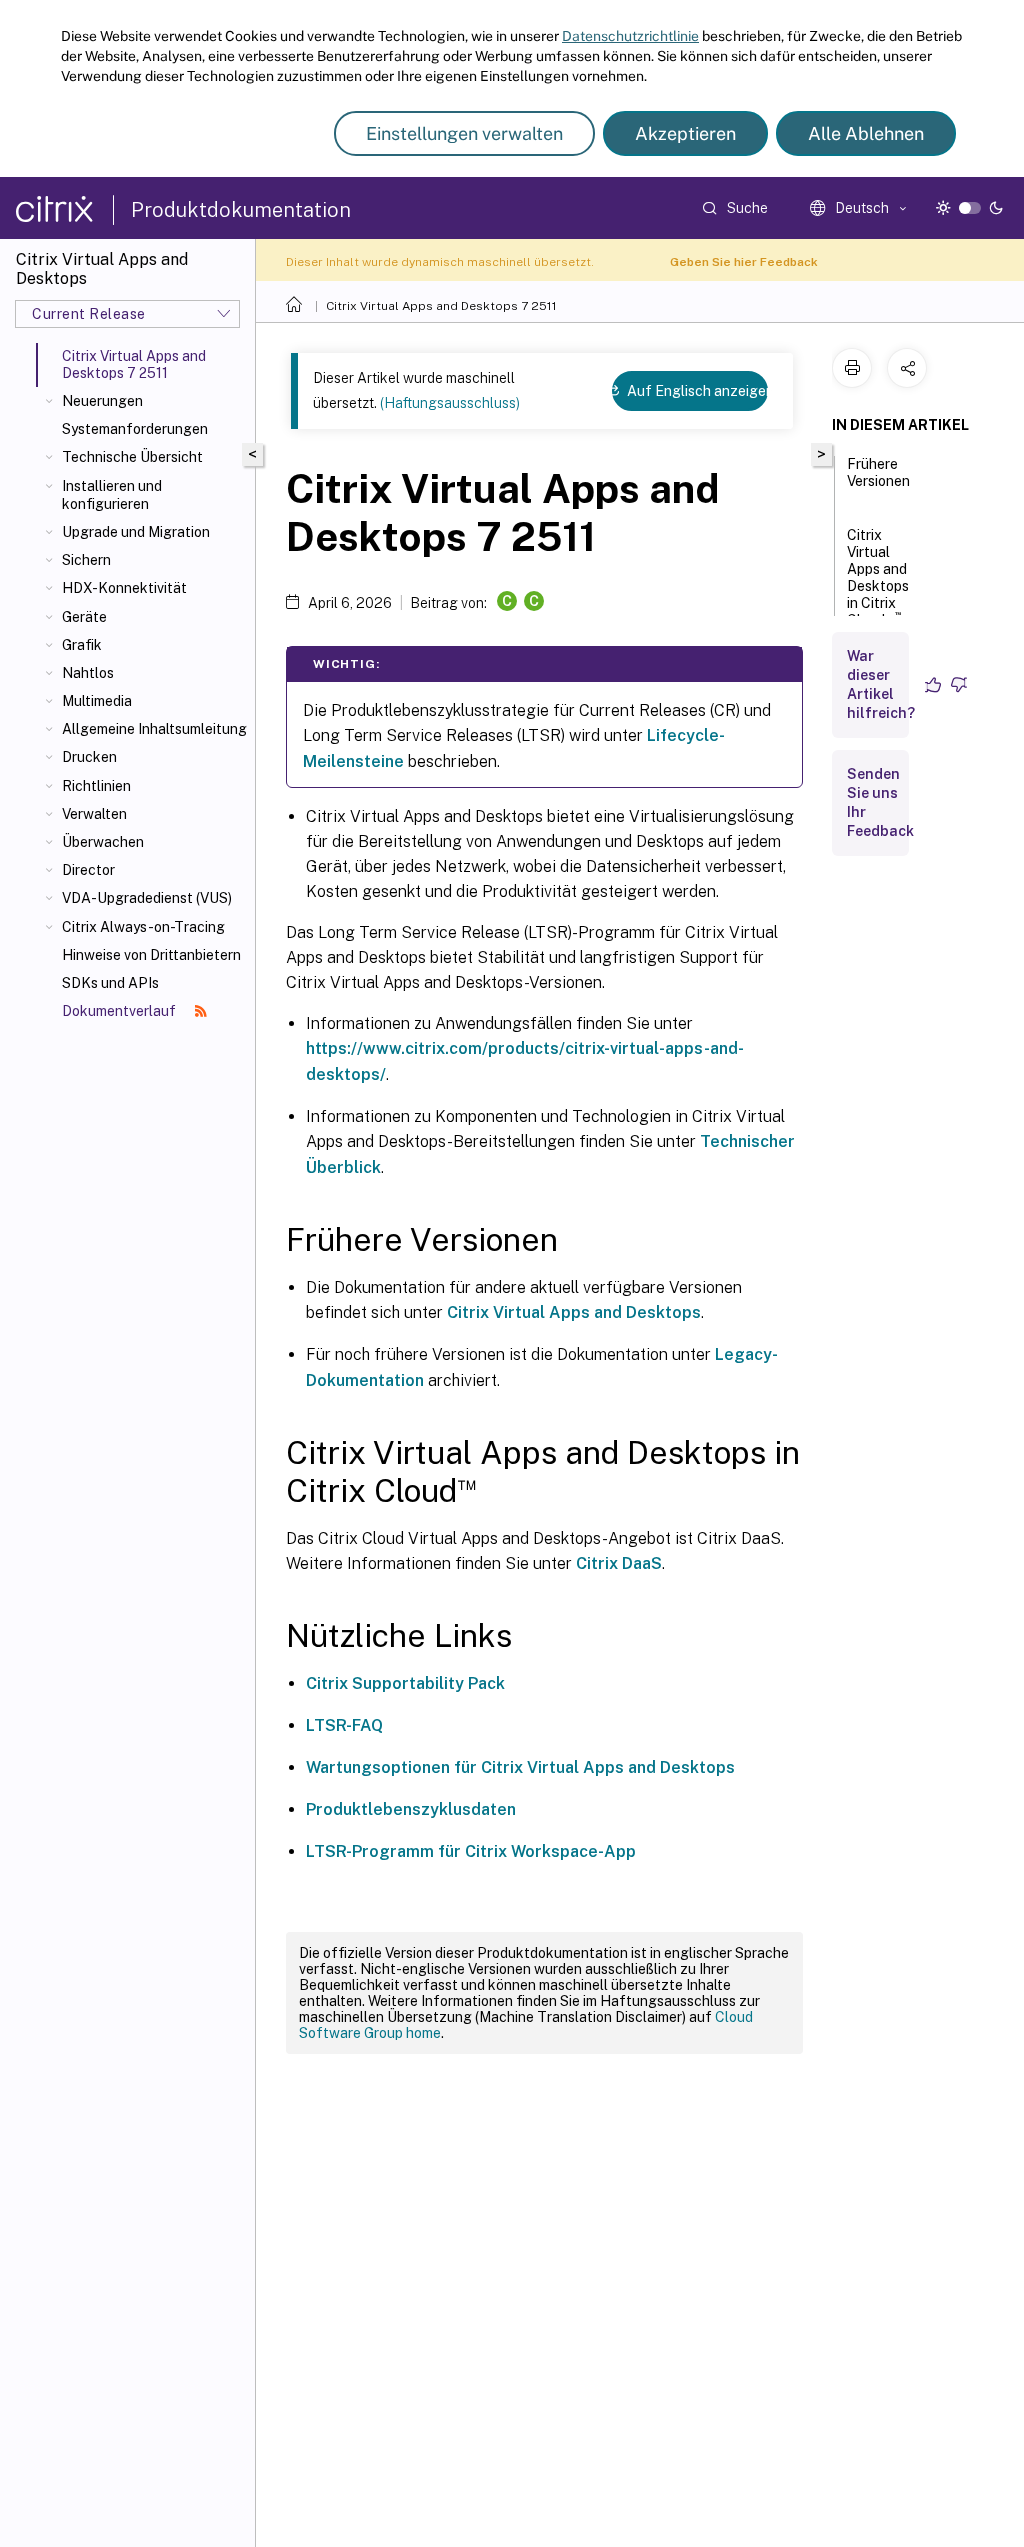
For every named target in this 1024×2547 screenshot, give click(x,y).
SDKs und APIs (110, 983)
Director (88, 870)
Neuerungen (102, 401)
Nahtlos (88, 673)
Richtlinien (96, 786)
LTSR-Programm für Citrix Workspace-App (471, 1851)
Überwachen (103, 842)
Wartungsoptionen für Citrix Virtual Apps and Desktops (520, 1767)
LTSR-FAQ (344, 1725)
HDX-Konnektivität (124, 588)
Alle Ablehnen (866, 133)
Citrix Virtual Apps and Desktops (574, 1312)
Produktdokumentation (241, 210)
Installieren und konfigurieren (112, 495)
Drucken (89, 757)
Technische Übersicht (132, 457)
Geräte (84, 617)
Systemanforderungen (135, 429)
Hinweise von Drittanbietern (151, 955)
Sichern (86, 560)
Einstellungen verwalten (464, 133)
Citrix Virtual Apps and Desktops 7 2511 (441, 306)
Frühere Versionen (878, 472)
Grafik (82, 645)
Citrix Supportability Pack (405, 1683)
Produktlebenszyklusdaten (411, 1809)
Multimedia (97, 701)
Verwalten (94, 814)
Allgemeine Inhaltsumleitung (154, 729)
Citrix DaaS (619, 1563)
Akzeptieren (685, 133)
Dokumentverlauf (120, 1011)
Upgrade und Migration (136, 532)
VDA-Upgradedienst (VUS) (147, 898)
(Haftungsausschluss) (450, 403)
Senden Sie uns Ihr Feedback (880, 802)
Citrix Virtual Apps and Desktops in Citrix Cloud (878, 577)
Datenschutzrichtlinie (630, 36)
